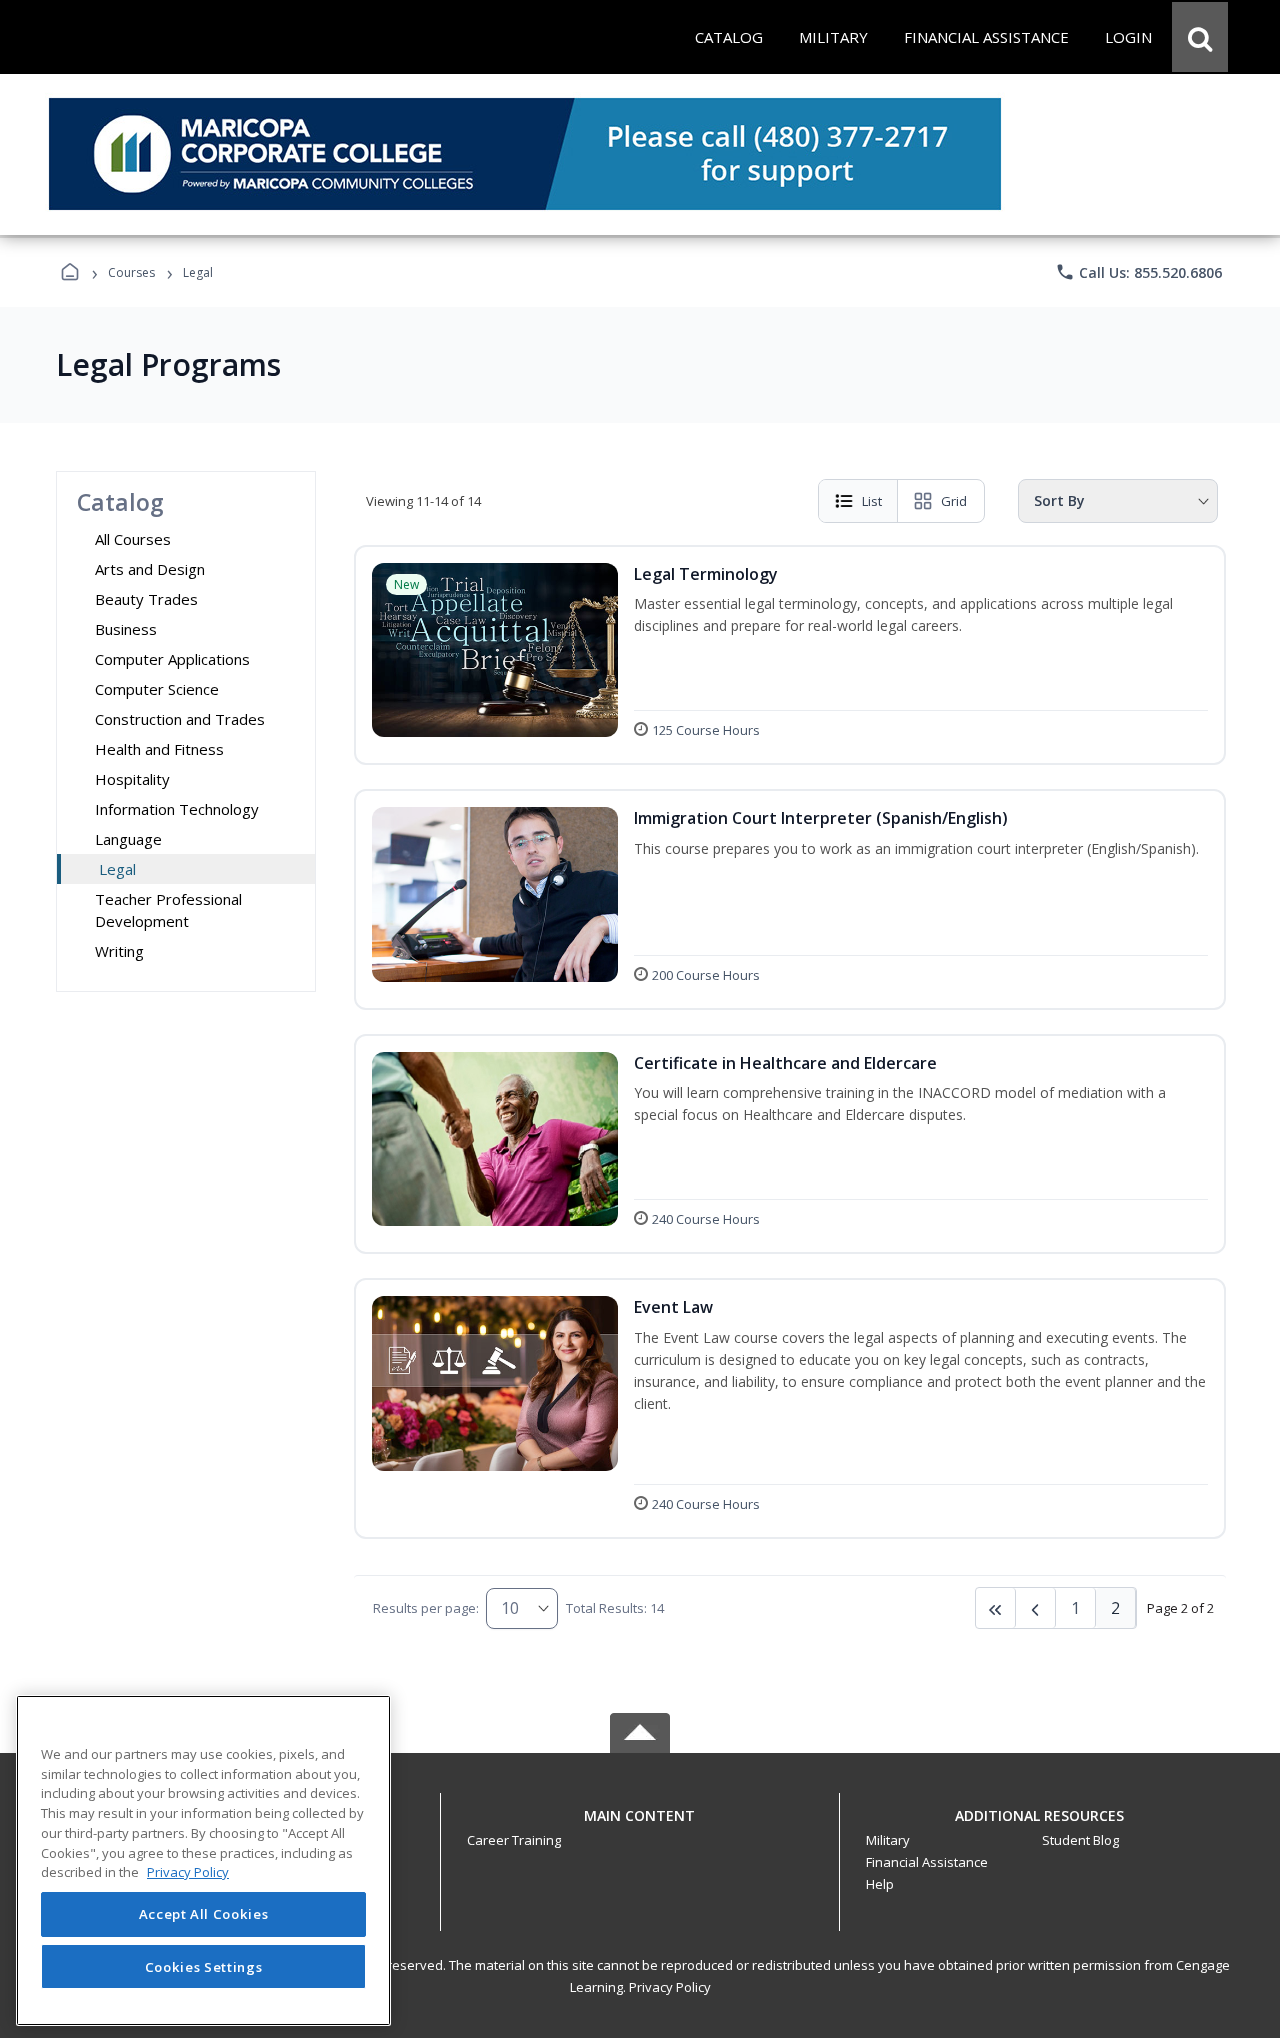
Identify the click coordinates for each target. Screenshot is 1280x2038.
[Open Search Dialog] (1200, 37)
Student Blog (1080, 1840)
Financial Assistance (927, 1862)
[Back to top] (640, 1826)
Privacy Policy (670, 1987)
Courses (131, 272)
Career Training (514, 1840)
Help (880, 1884)
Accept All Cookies (204, 1915)
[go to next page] (1036, 1608)
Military (888, 1840)
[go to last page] (996, 1608)
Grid (954, 501)
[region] (203, 1860)
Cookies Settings (204, 1966)
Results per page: (426, 1608)
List (872, 501)
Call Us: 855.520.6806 (1138, 272)
